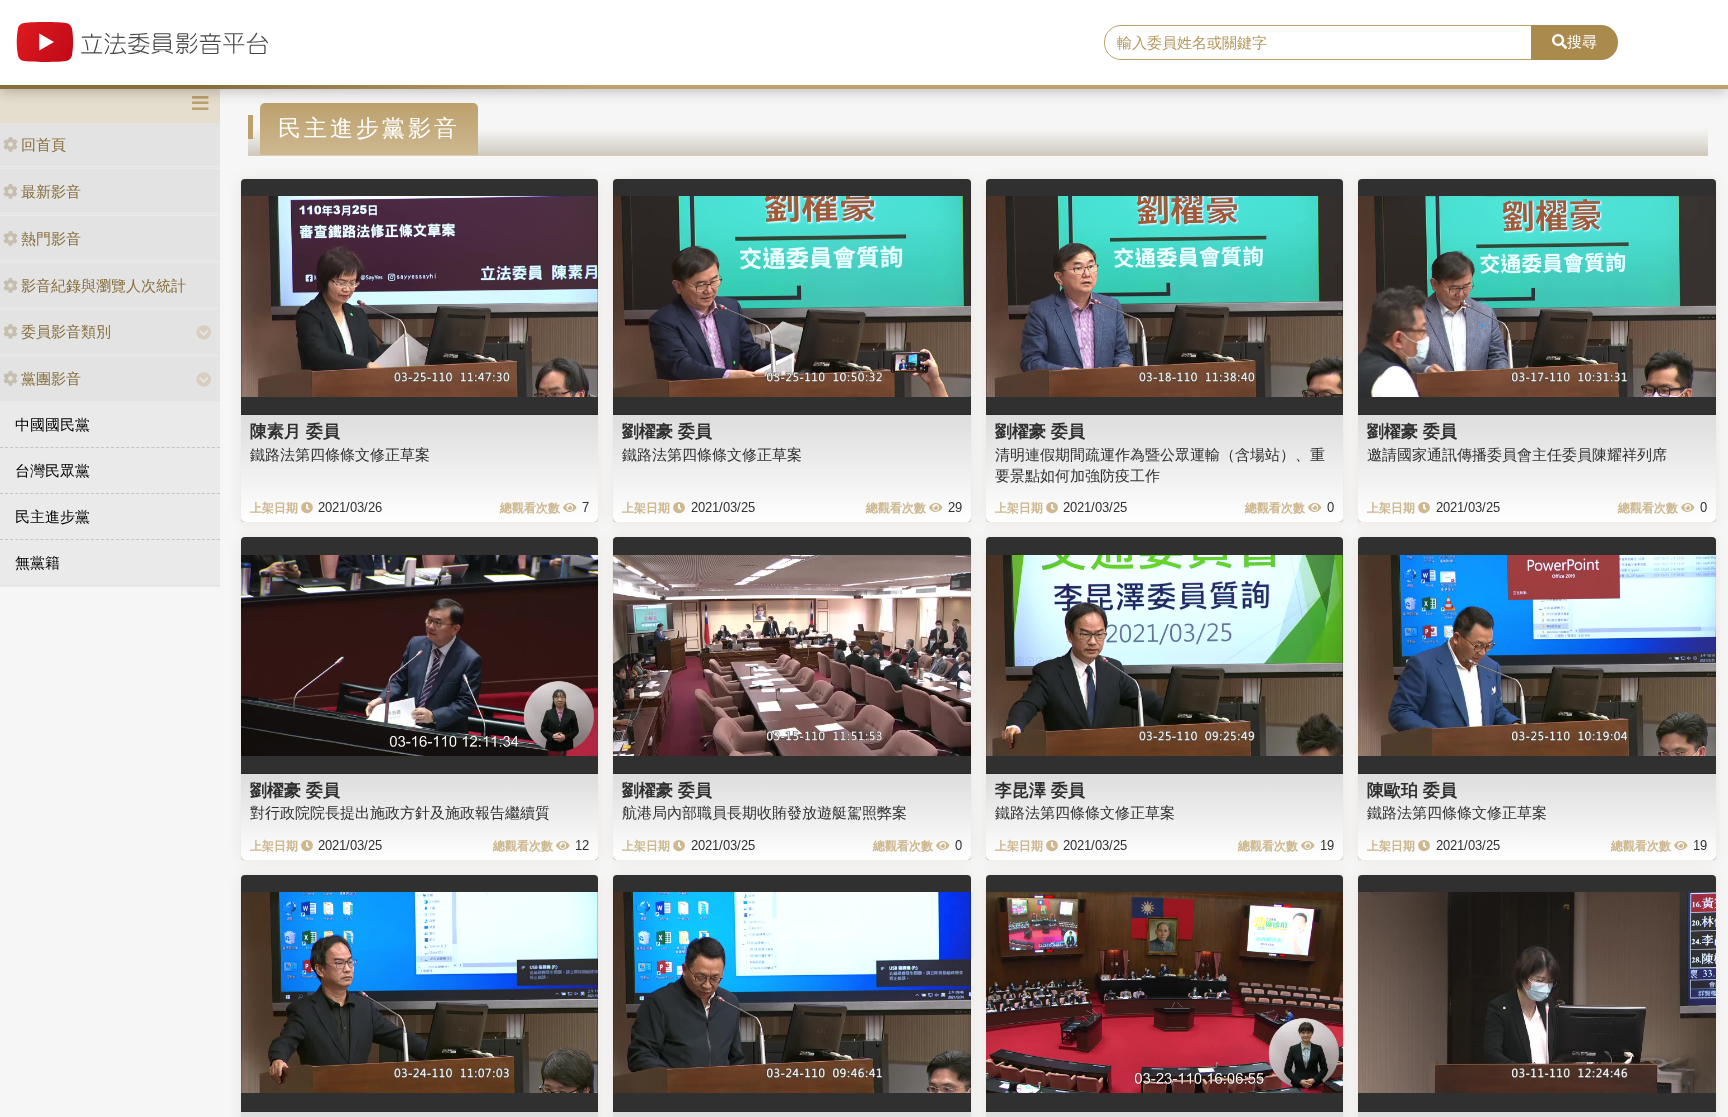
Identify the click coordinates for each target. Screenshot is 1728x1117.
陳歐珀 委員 (1412, 790)
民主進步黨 (52, 516)
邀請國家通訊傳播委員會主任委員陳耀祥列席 (1517, 454)
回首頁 (43, 144)
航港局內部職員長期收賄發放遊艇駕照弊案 (764, 812)
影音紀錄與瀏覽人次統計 (103, 285)
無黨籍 (37, 562)
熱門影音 (51, 238)
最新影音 (51, 191)
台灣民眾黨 (52, 470)
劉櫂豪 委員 (667, 431)
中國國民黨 (52, 424)
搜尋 (1582, 41)
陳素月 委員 (295, 431)
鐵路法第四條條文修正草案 (340, 454)
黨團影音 (51, 378)
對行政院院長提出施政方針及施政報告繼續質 (400, 812)
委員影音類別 (66, 331)
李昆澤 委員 (1040, 790)
